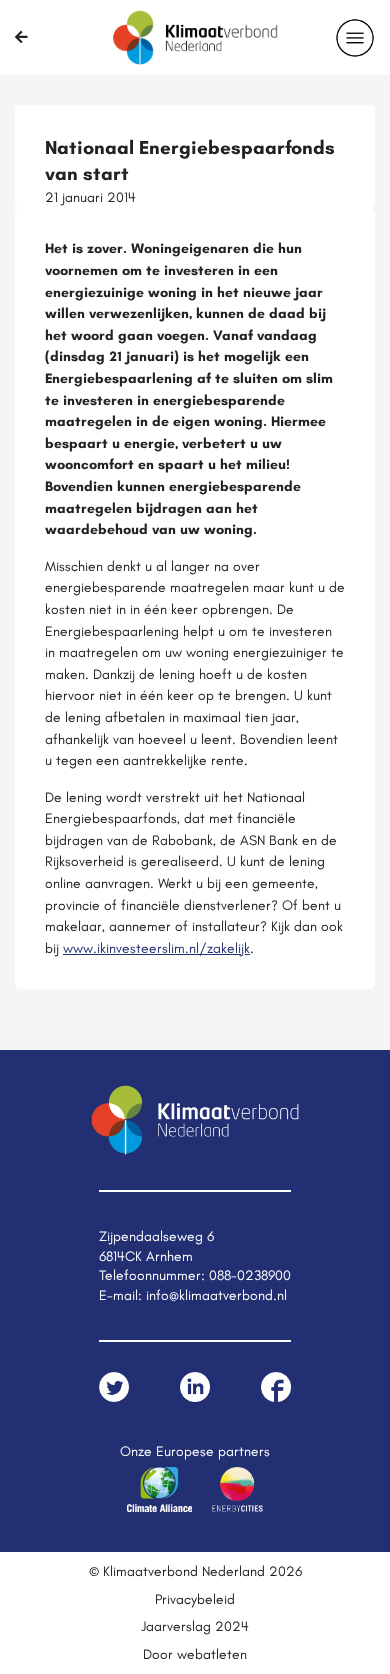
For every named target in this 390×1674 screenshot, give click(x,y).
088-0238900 (250, 1275)
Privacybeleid (195, 1599)
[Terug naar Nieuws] (21, 37)
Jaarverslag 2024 (195, 1626)
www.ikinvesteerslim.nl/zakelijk (156, 948)
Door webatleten (195, 1654)
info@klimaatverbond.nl (216, 1295)
